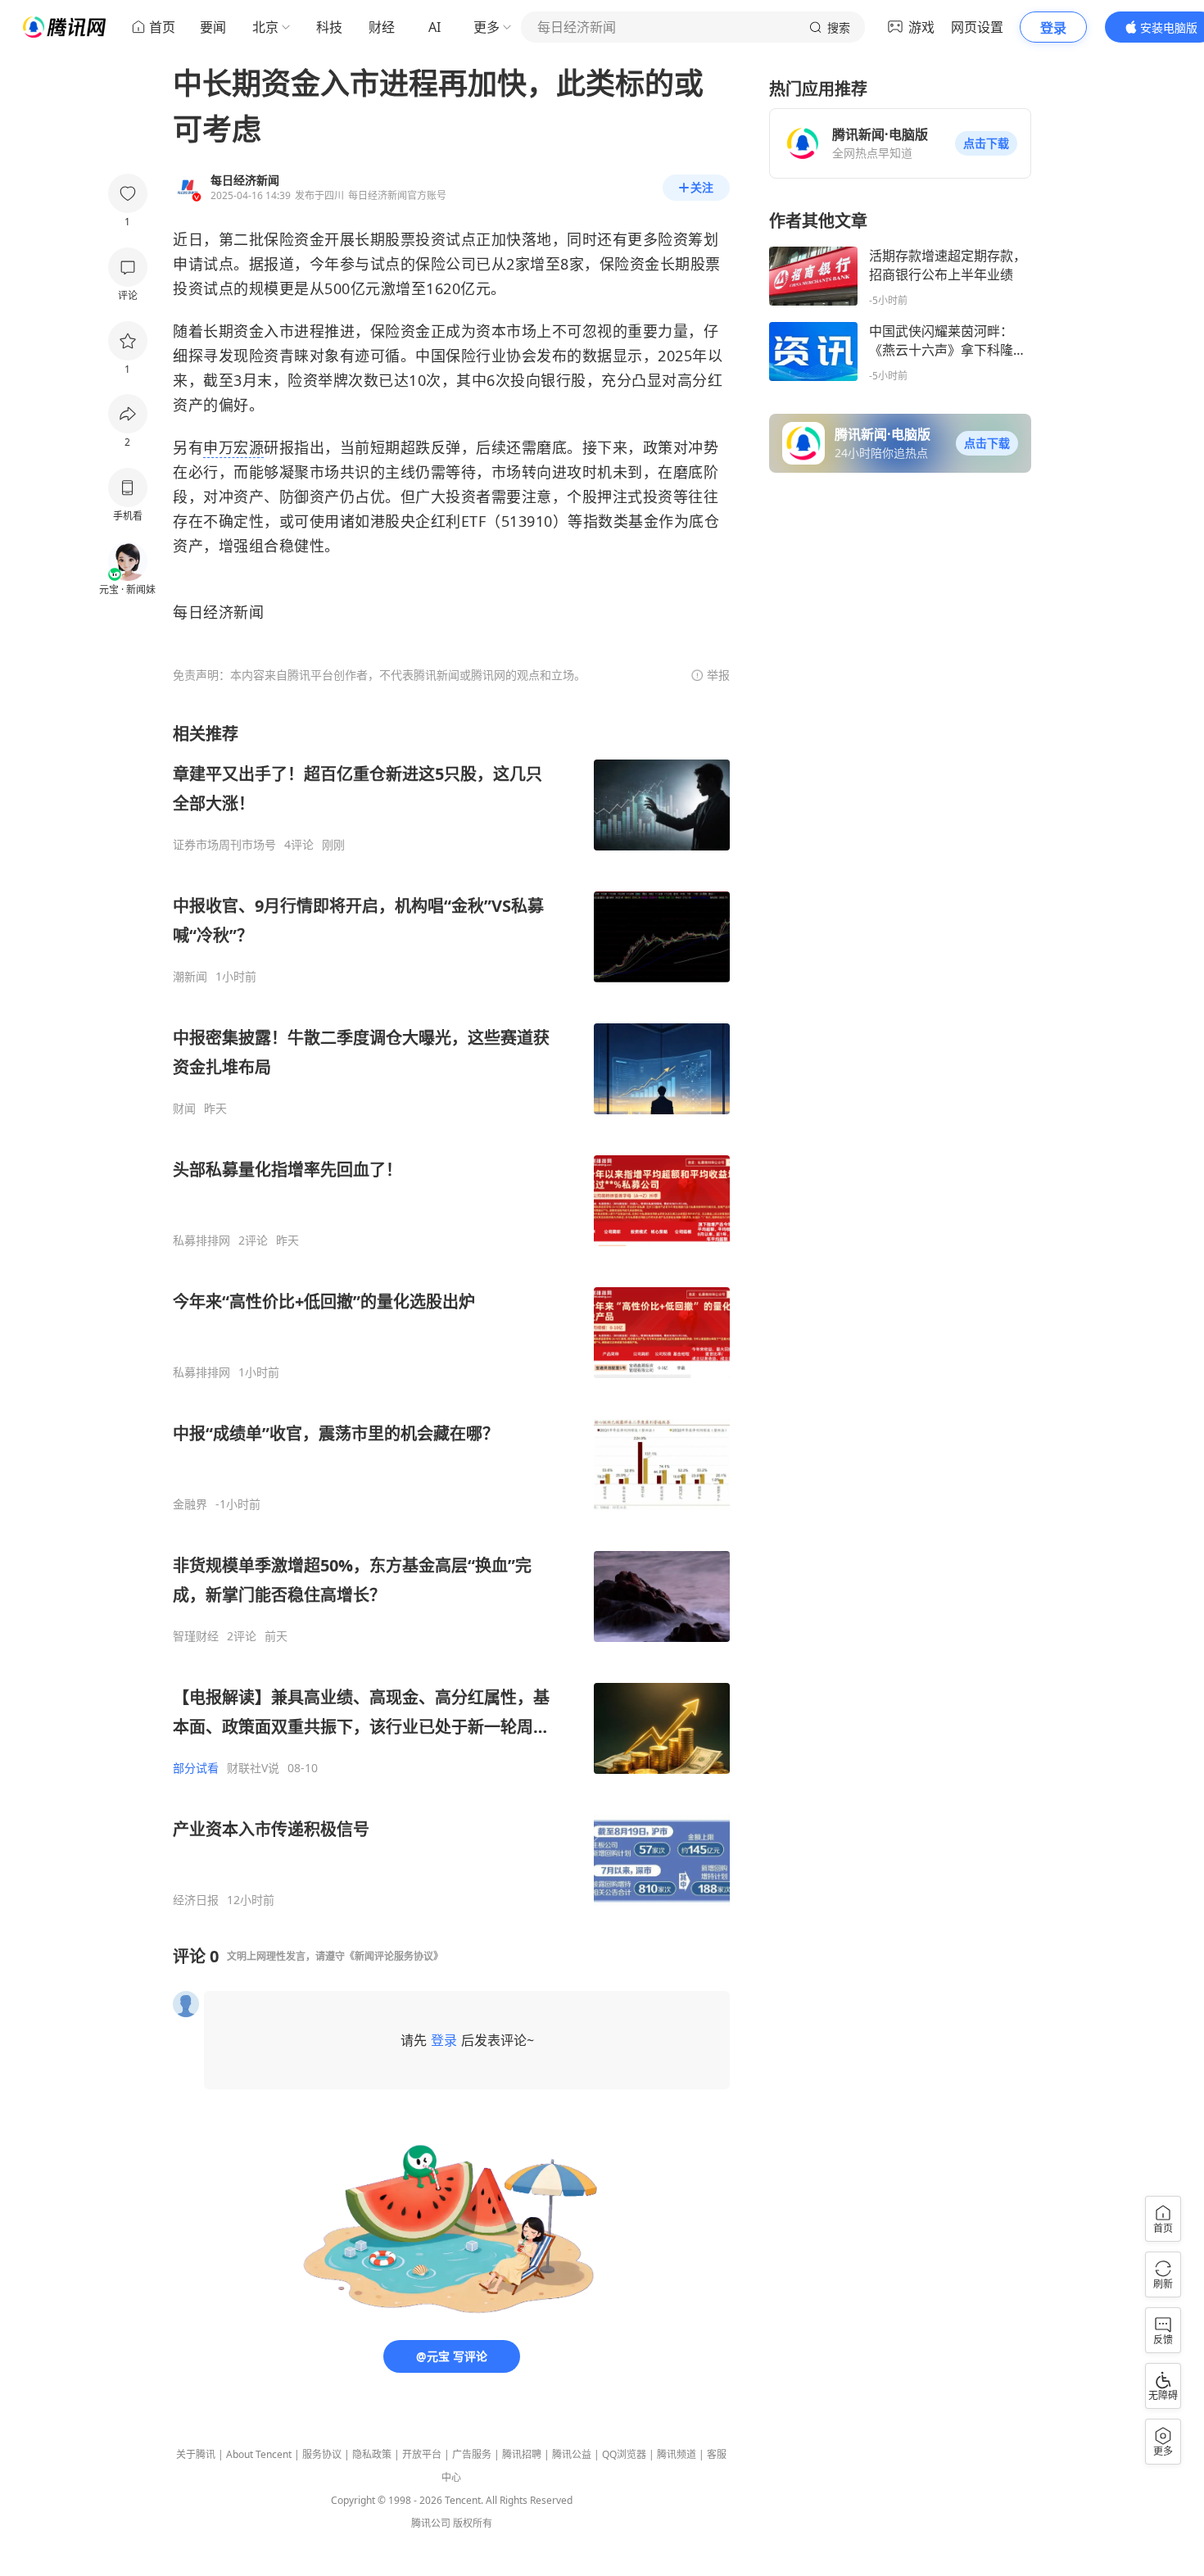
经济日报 (196, 1900)
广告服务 (472, 2454)
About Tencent (259, 2454)
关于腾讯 (196, 2454)
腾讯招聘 (522, 2454)
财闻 (184, 1109)
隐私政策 (372, 2454)
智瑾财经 (196, 1636)
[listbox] (451, 1315)
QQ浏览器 (624, 2454)
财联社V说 (253, 1768)
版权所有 (473, 2523)
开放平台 (422, 2454)
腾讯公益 (572, 2454)
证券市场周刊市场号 (224, 845)
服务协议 (322, 2454)
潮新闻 (190, 977)
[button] (986, 143)
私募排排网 (201, 1240)
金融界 (190, 1504)
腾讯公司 (431, 2523)
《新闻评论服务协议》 (394, 1956)
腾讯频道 (677, 2454)
